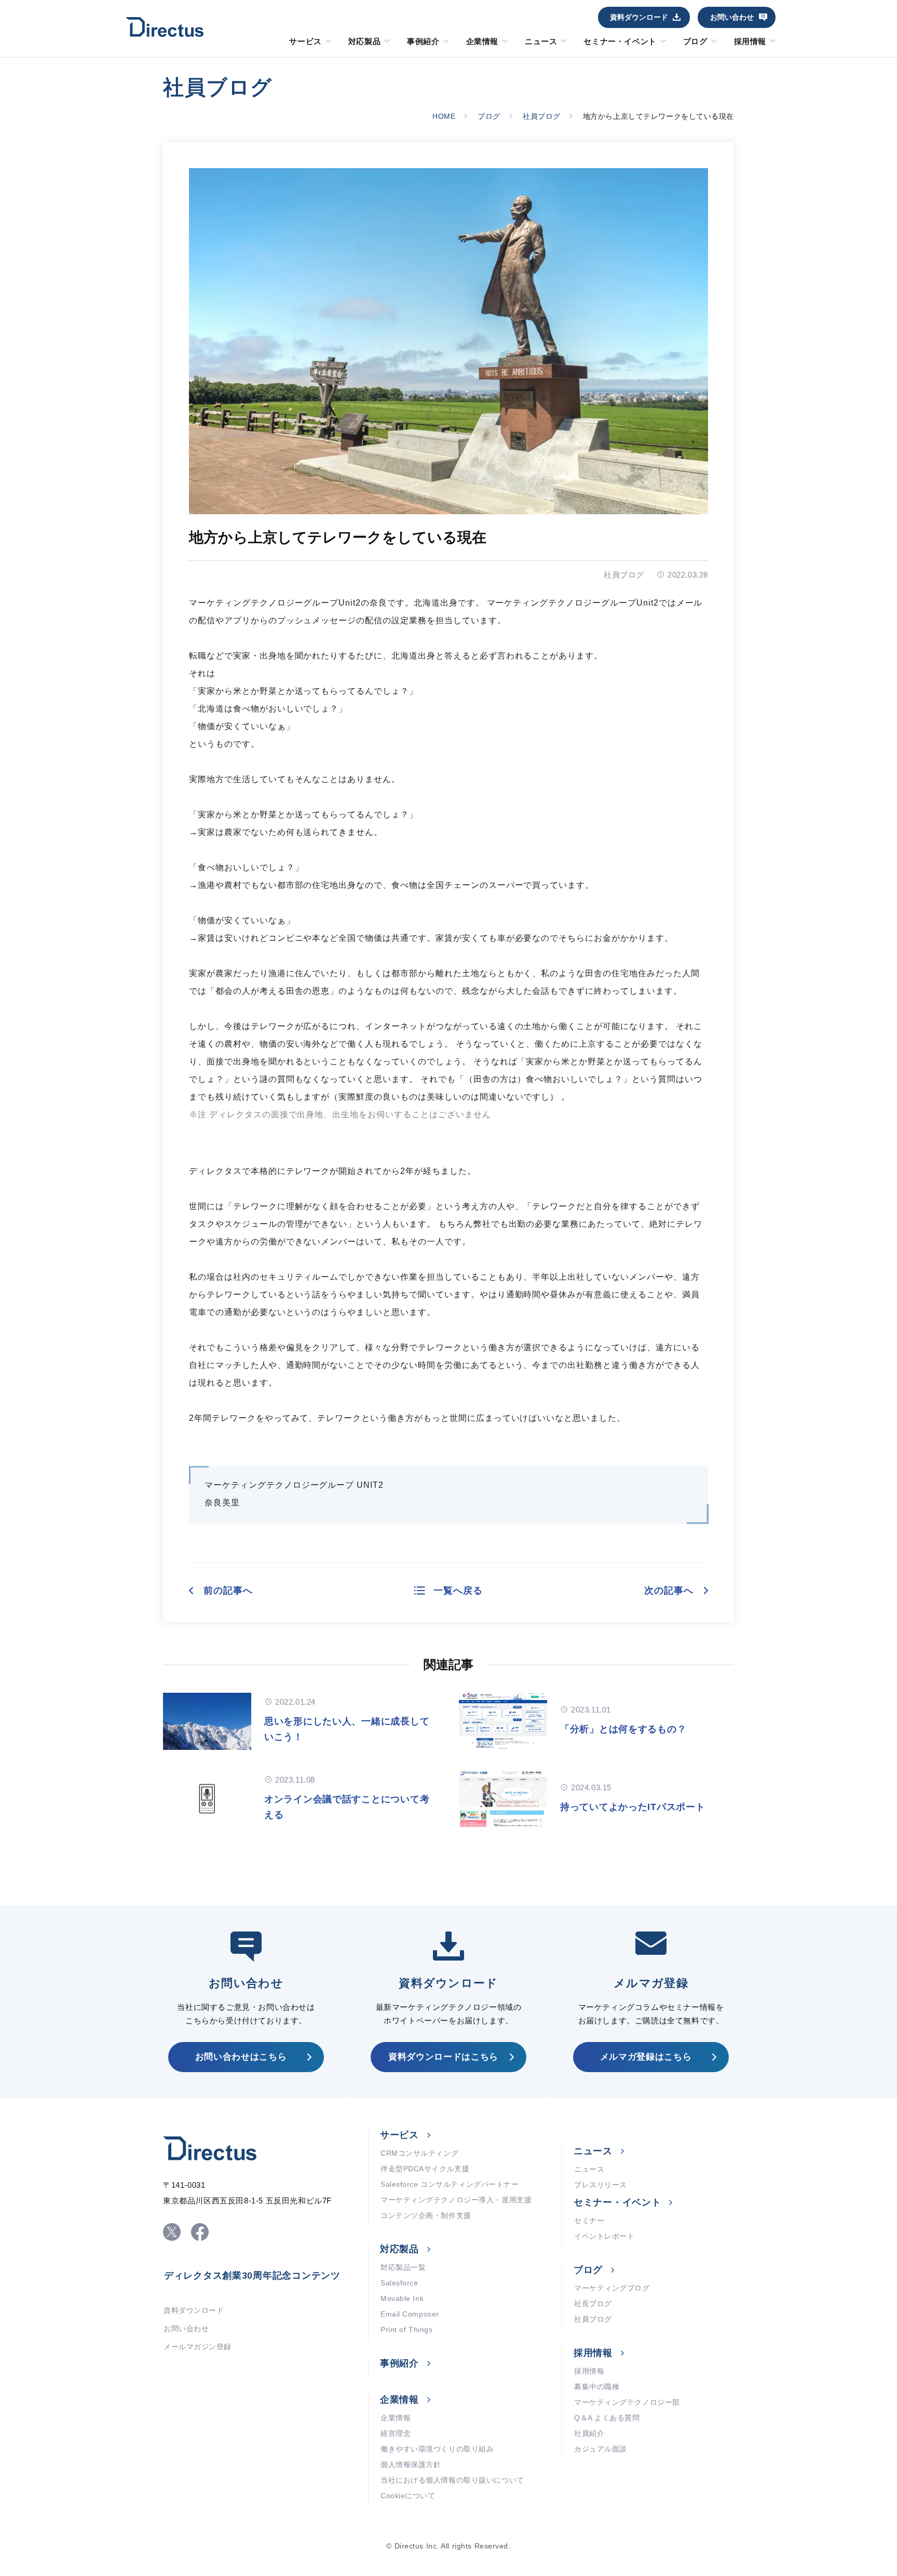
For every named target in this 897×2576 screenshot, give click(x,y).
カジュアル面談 (601, 2449)
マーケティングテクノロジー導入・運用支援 (456, 2200)
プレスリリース (601, 2185)
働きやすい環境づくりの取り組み (437, 2449)
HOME (444, 116)
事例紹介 (423, 42)
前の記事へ (228, 1591)
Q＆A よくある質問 (607, 2418)
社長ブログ (593, 2304)
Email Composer (410, 2314)
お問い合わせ (732, 17)
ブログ (695, 42)
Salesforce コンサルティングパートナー (450, 2184)
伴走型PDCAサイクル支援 (425, 2169)
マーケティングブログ (612, 2288)
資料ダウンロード (639, 17)
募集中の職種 (597, 2387)
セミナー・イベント (620, 42)
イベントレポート (604, 2236)
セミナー (589, 2221)
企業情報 (482, 42)
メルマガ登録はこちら (646, 2057)
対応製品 (364, 42)
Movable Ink (402, 2298)
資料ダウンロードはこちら (443, 2057)
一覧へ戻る (458, 1591)
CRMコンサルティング (419, 2153)
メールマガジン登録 (198, 2347)
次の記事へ (669, 1591)
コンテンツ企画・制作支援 (426, 2215)
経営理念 (396, 2433)
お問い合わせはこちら (241, 2057)
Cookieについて (408, 2496)
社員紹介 (589, 2433)
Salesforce (399, 2283)
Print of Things (406, 2330)
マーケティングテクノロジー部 (627, 2402)
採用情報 (750, 42)
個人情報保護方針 (411, 2464)
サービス (305, 42)
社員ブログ (542, 116)
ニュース (541, 42)
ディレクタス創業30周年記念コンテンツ (252, 2276)
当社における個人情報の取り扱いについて (452, 2480)
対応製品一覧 (403, 2267)
